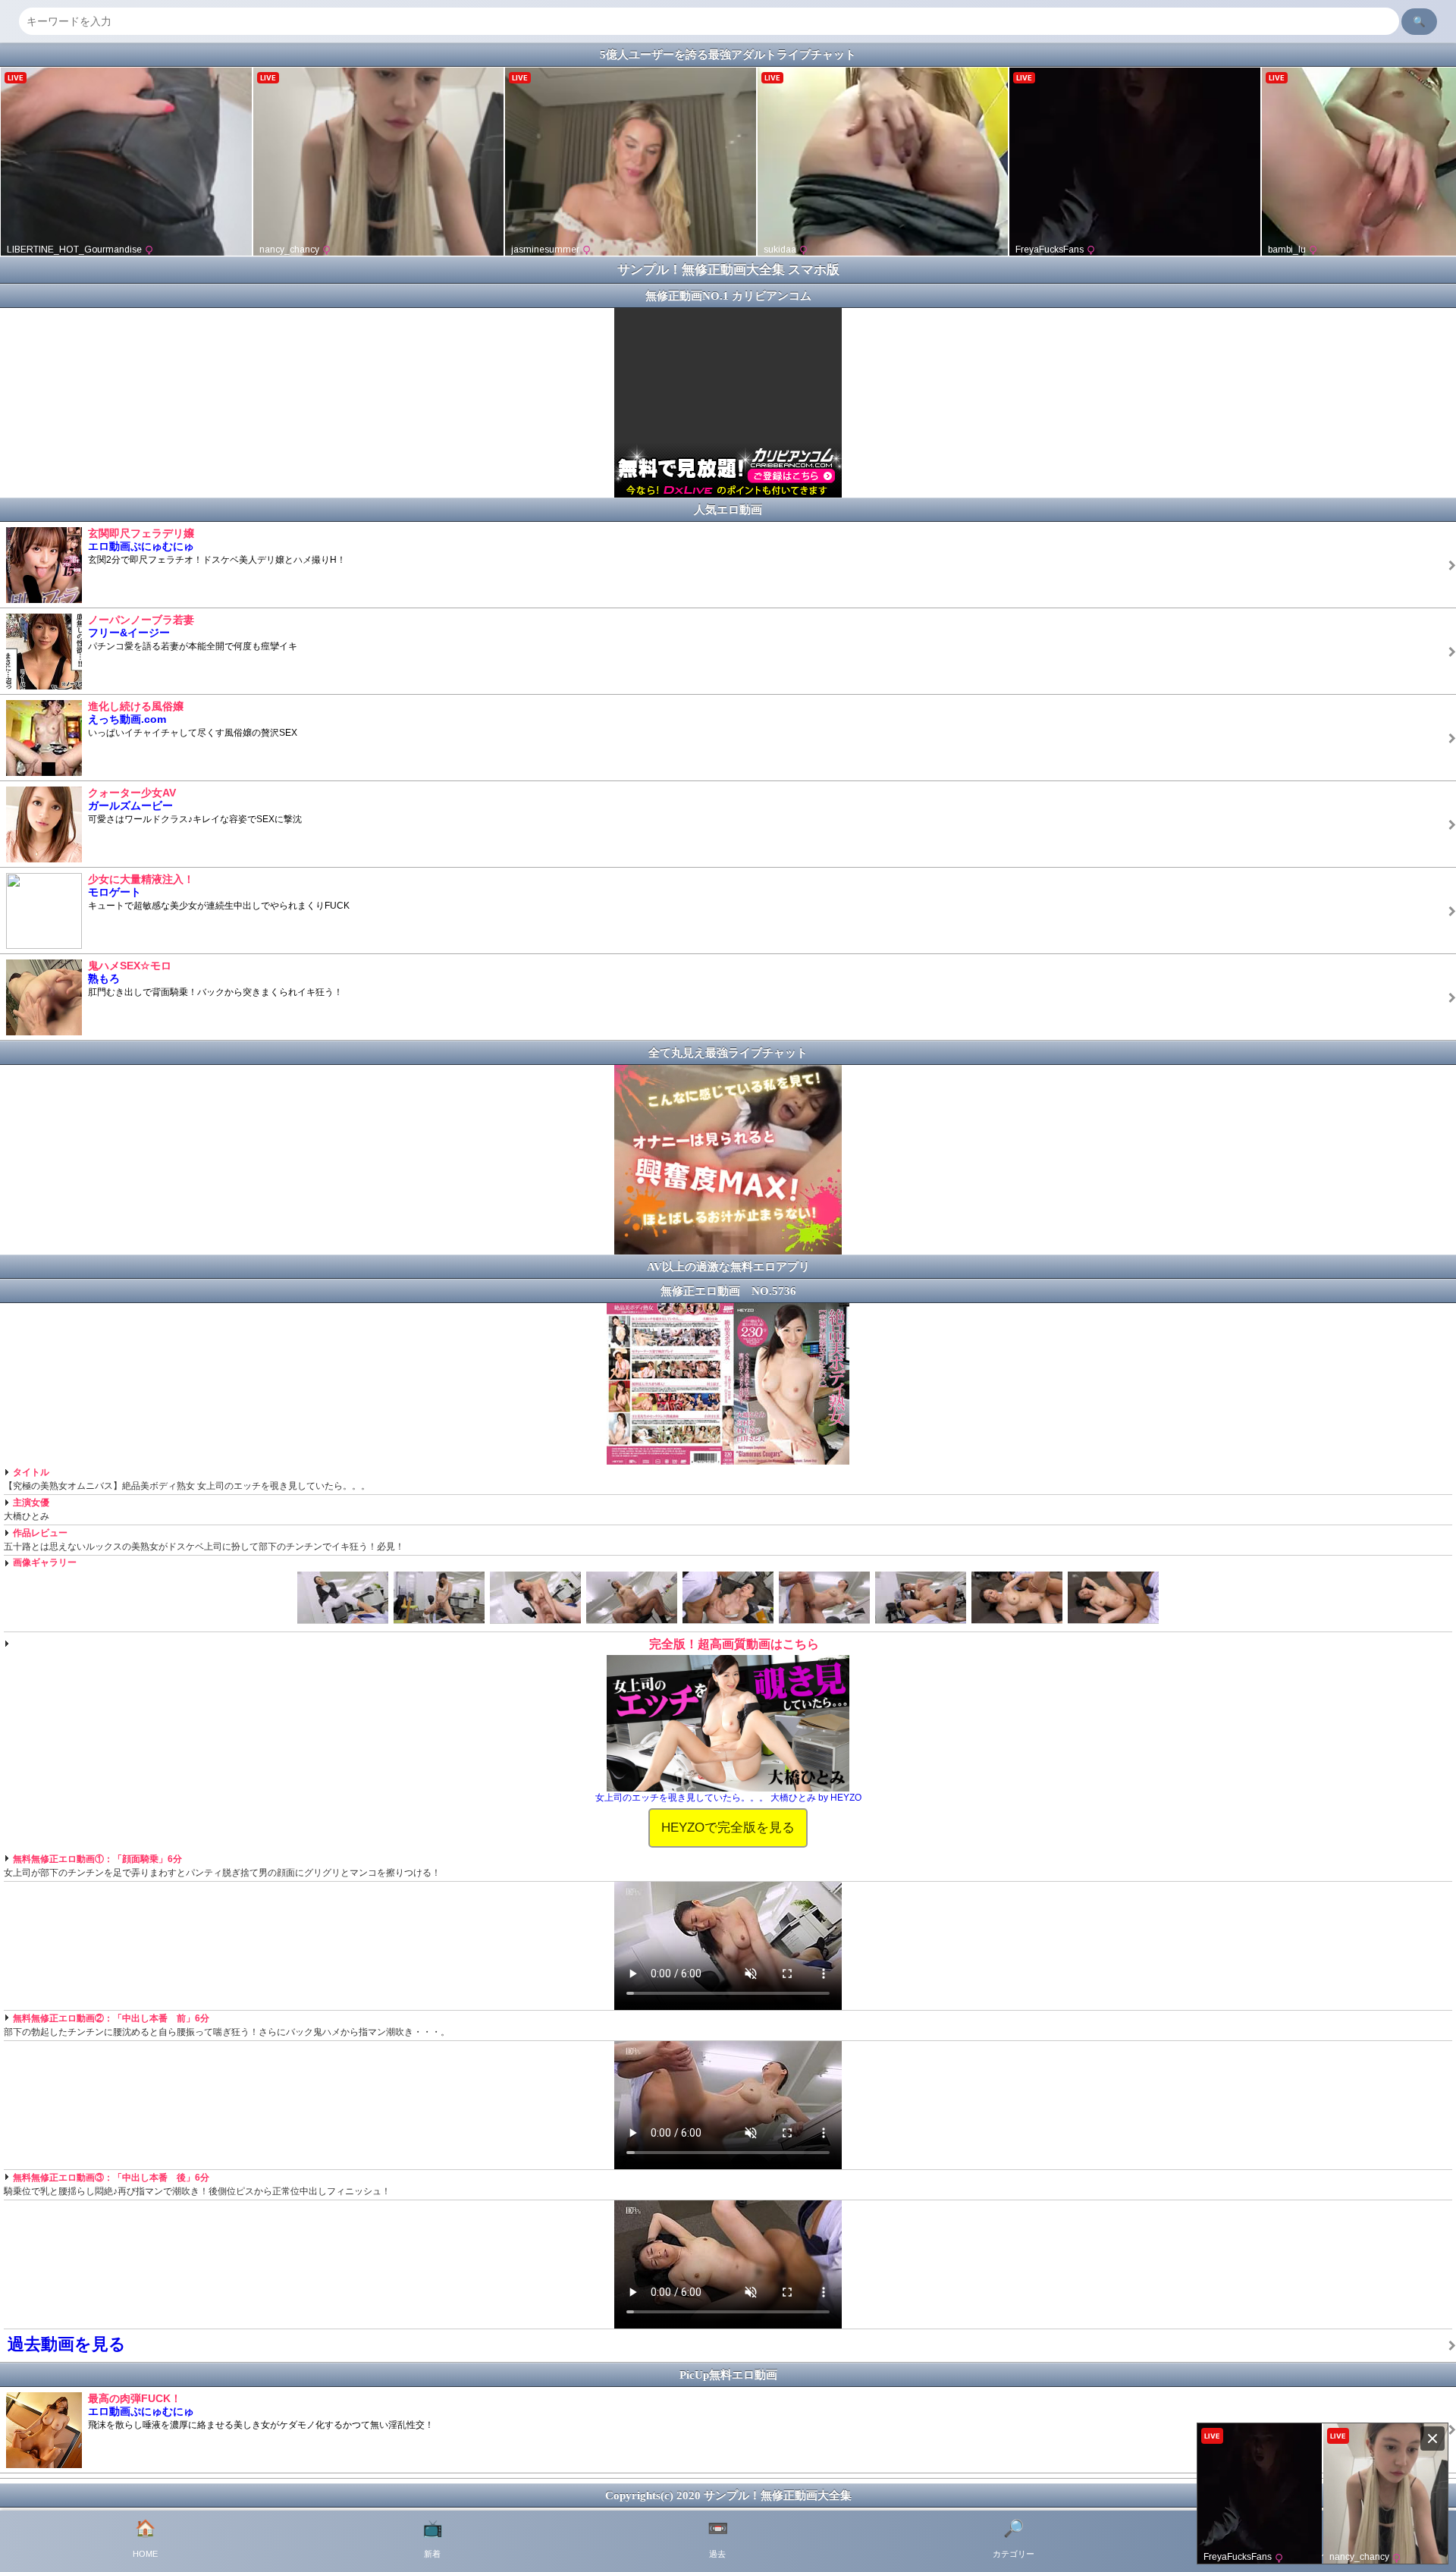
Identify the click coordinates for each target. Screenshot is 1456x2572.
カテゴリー (1014, 2539)
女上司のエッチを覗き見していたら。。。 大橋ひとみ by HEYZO (728, 1798)
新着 (433, 2539)
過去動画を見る (67, 2344)
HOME (145, 2539)
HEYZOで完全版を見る (728, 1827)
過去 (718, 2539)
